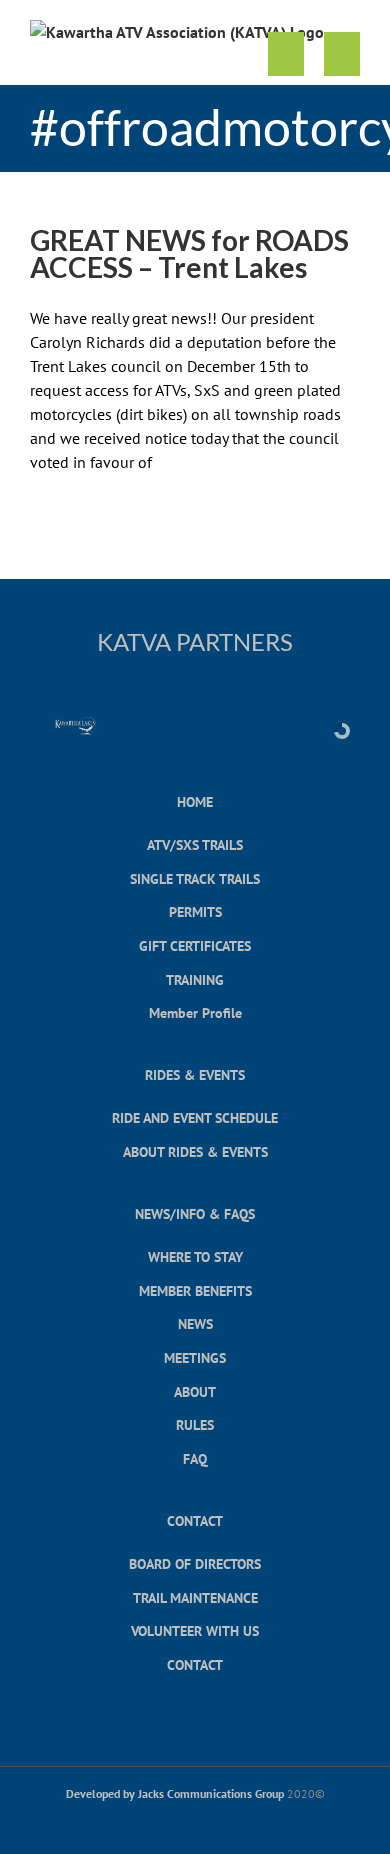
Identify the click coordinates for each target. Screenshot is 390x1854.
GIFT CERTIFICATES (195, 945)
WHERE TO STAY (195, 1256)
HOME (195, 801)
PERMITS (195, 911)
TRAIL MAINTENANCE (195, 1597)
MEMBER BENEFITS (195, 1290)
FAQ (195, 1458)
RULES (195, 1424)
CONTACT (195, 1520)
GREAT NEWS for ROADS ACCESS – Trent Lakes (189, 253)
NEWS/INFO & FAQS (195, 1213)
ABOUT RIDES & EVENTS (195, 1151)
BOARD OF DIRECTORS (195, 1563)
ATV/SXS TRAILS (195, 844)
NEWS (195, 1323)
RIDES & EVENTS (195, 1074)
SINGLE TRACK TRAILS (195, 878)
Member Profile (195, 1012)
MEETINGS (195, 1357)
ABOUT (195, 1391)
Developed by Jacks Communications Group (175, 1793)
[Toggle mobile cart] (286, 54)
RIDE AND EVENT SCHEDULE (195, 1117)
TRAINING (195, 979)
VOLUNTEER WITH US (195, 1630)
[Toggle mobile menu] (342, 54)
